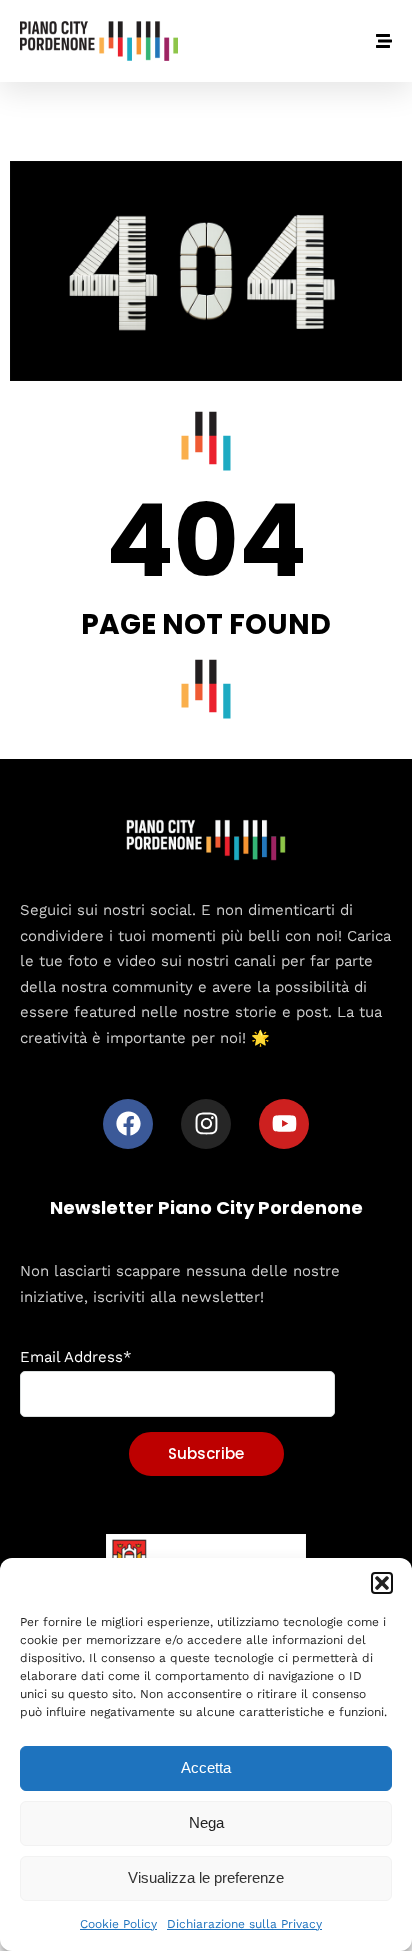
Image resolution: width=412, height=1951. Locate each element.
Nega (206, 1822)
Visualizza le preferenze (206, 1877)
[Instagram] (206, 1124)
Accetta (206, 1767)
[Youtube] (284, 1124)
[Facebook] (128, 1124)
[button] (382, 1583)
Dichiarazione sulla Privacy (244, 1924)
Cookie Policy (118, 1924)
